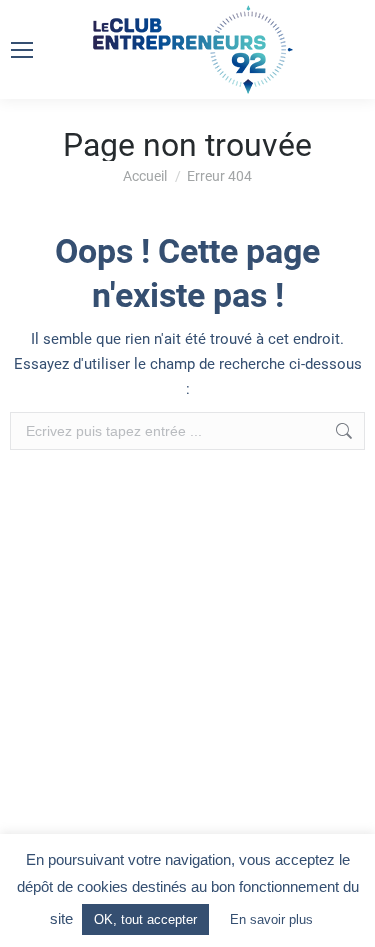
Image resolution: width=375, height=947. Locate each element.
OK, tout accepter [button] (145, 919)
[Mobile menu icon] (22, 50)
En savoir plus (271, 919)
